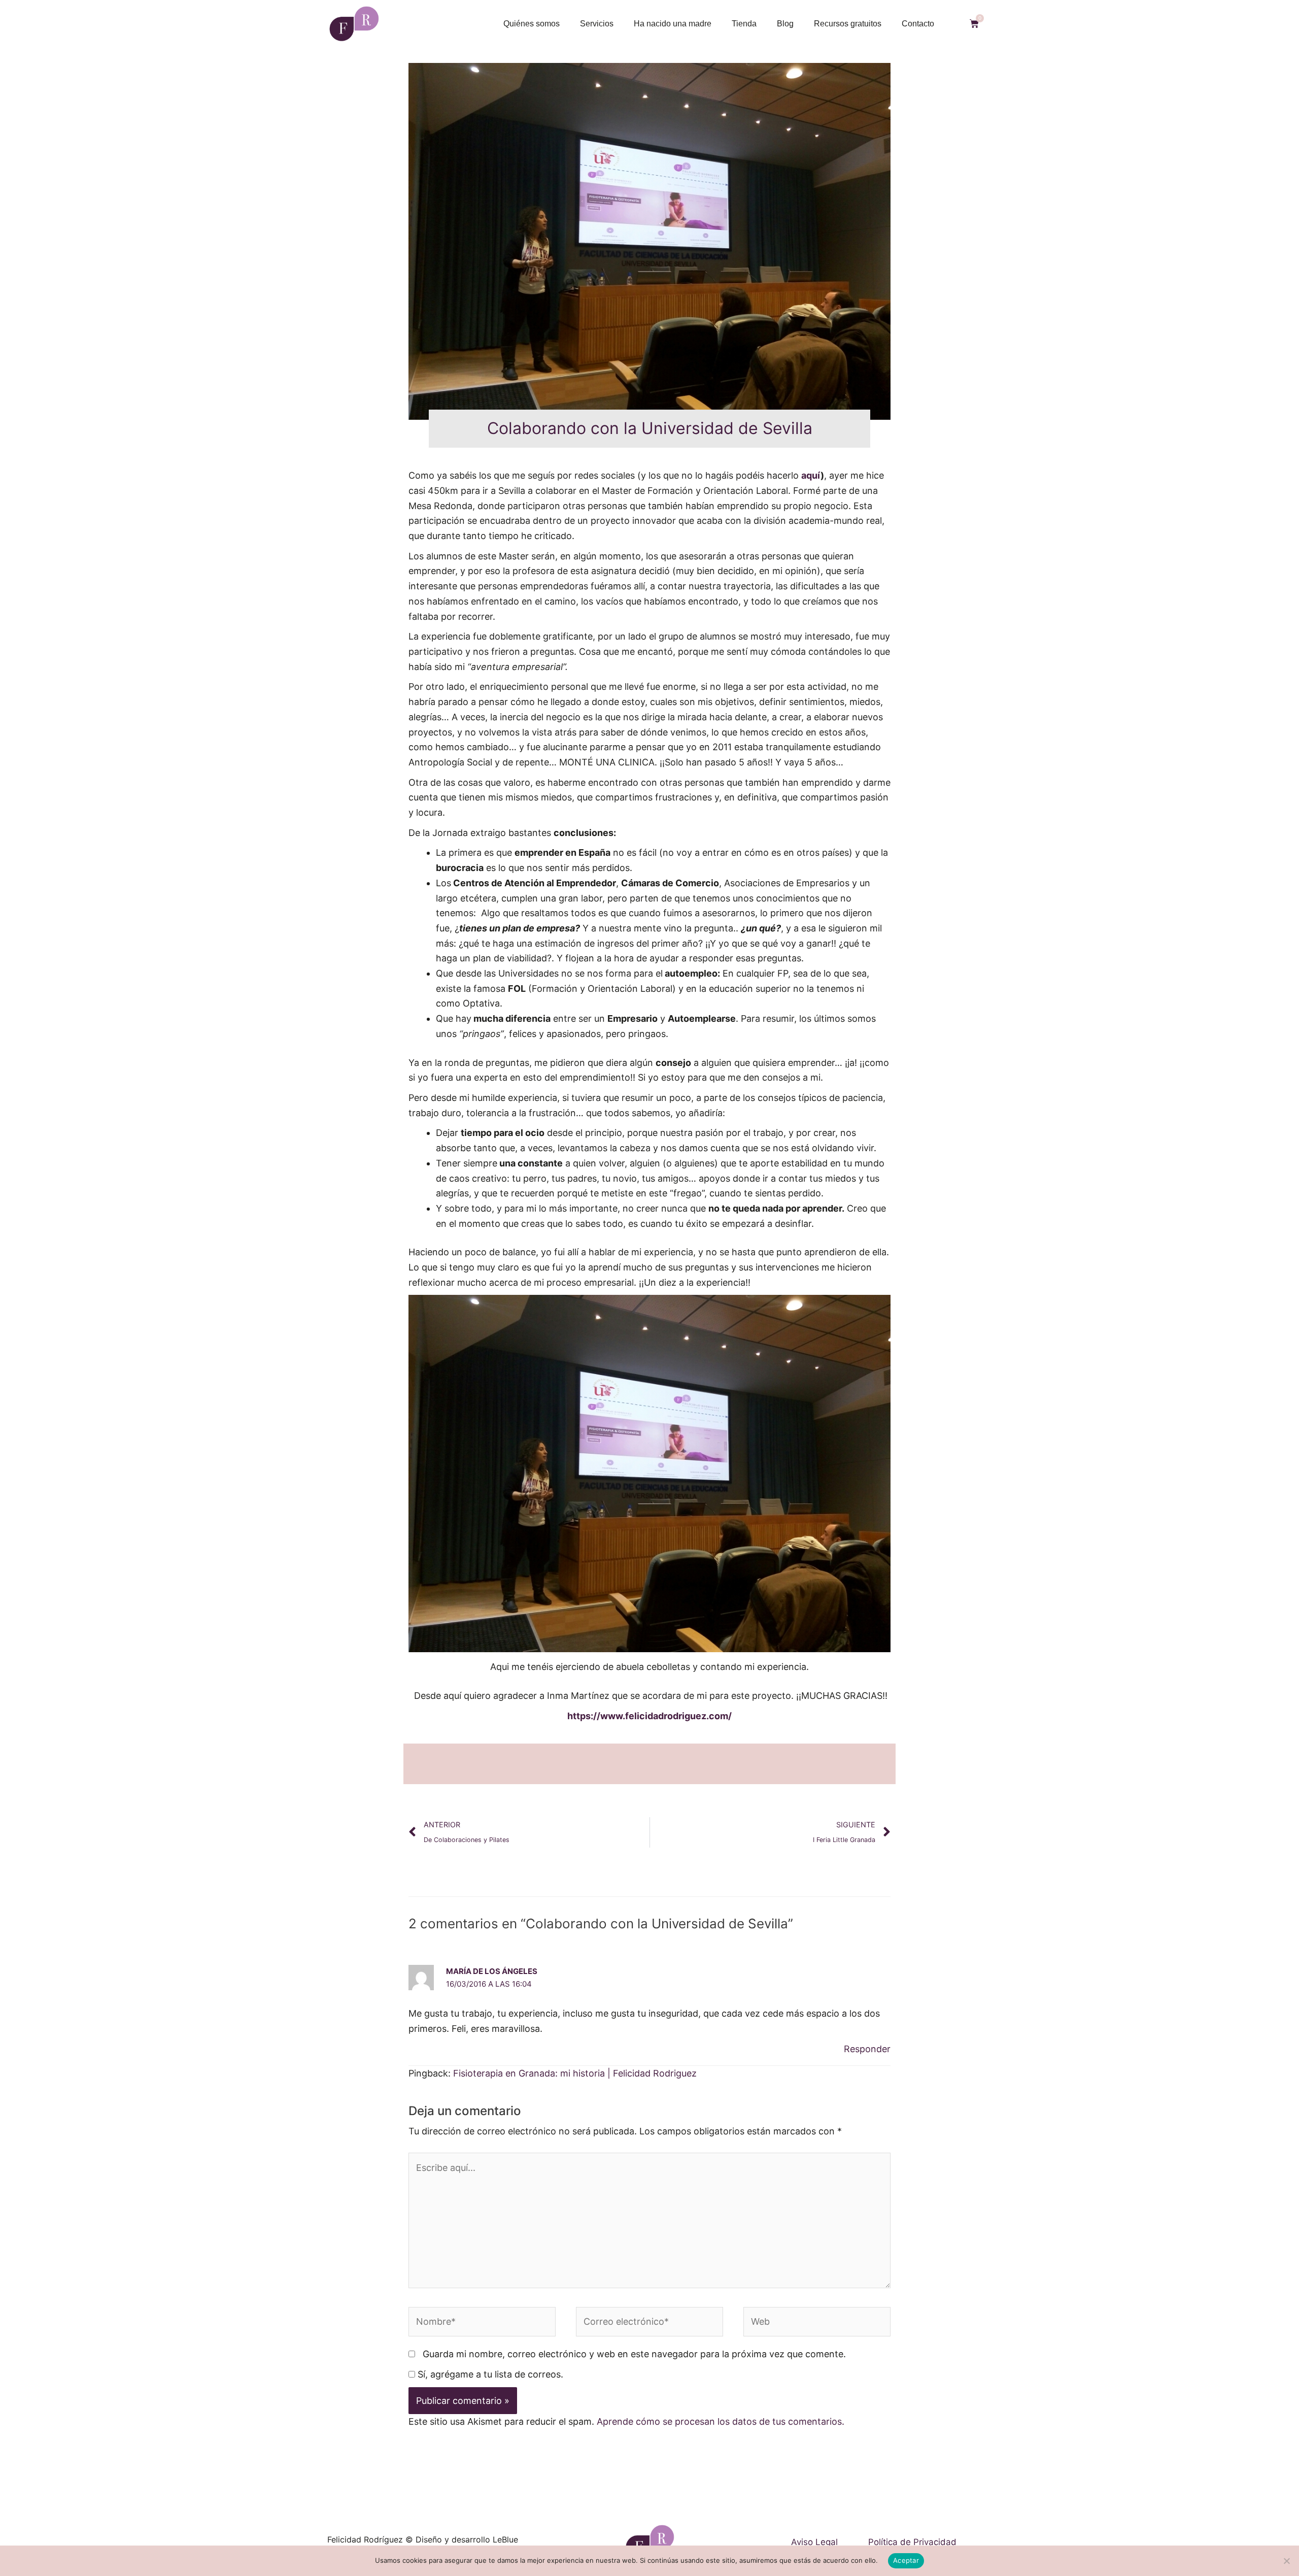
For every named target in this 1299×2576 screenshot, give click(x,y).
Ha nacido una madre (673, 24)
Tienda (744, 24)
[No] (1286, 2561)
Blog (785, 24)
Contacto (918, 24)
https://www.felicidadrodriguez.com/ (649, 1716)
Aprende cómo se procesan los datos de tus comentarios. (721, 2421)
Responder (867, 2049)
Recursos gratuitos (848, 24)
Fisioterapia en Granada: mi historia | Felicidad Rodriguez (575, 2073)
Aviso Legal (814, 2542)
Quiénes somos (532, 24)
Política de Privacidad (912, 2542)
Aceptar (906, 2560)
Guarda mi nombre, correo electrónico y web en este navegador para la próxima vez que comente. (634, 2354)
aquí (811, 475)
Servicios (597, 24)
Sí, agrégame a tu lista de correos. (489, 2374)
